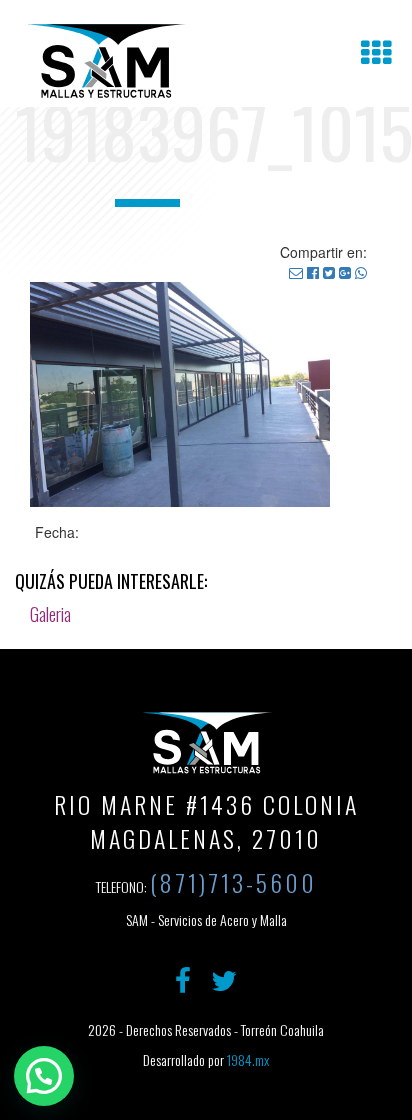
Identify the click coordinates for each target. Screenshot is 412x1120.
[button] (44, 1076)
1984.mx (248, 1059)
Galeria (50, 614)
